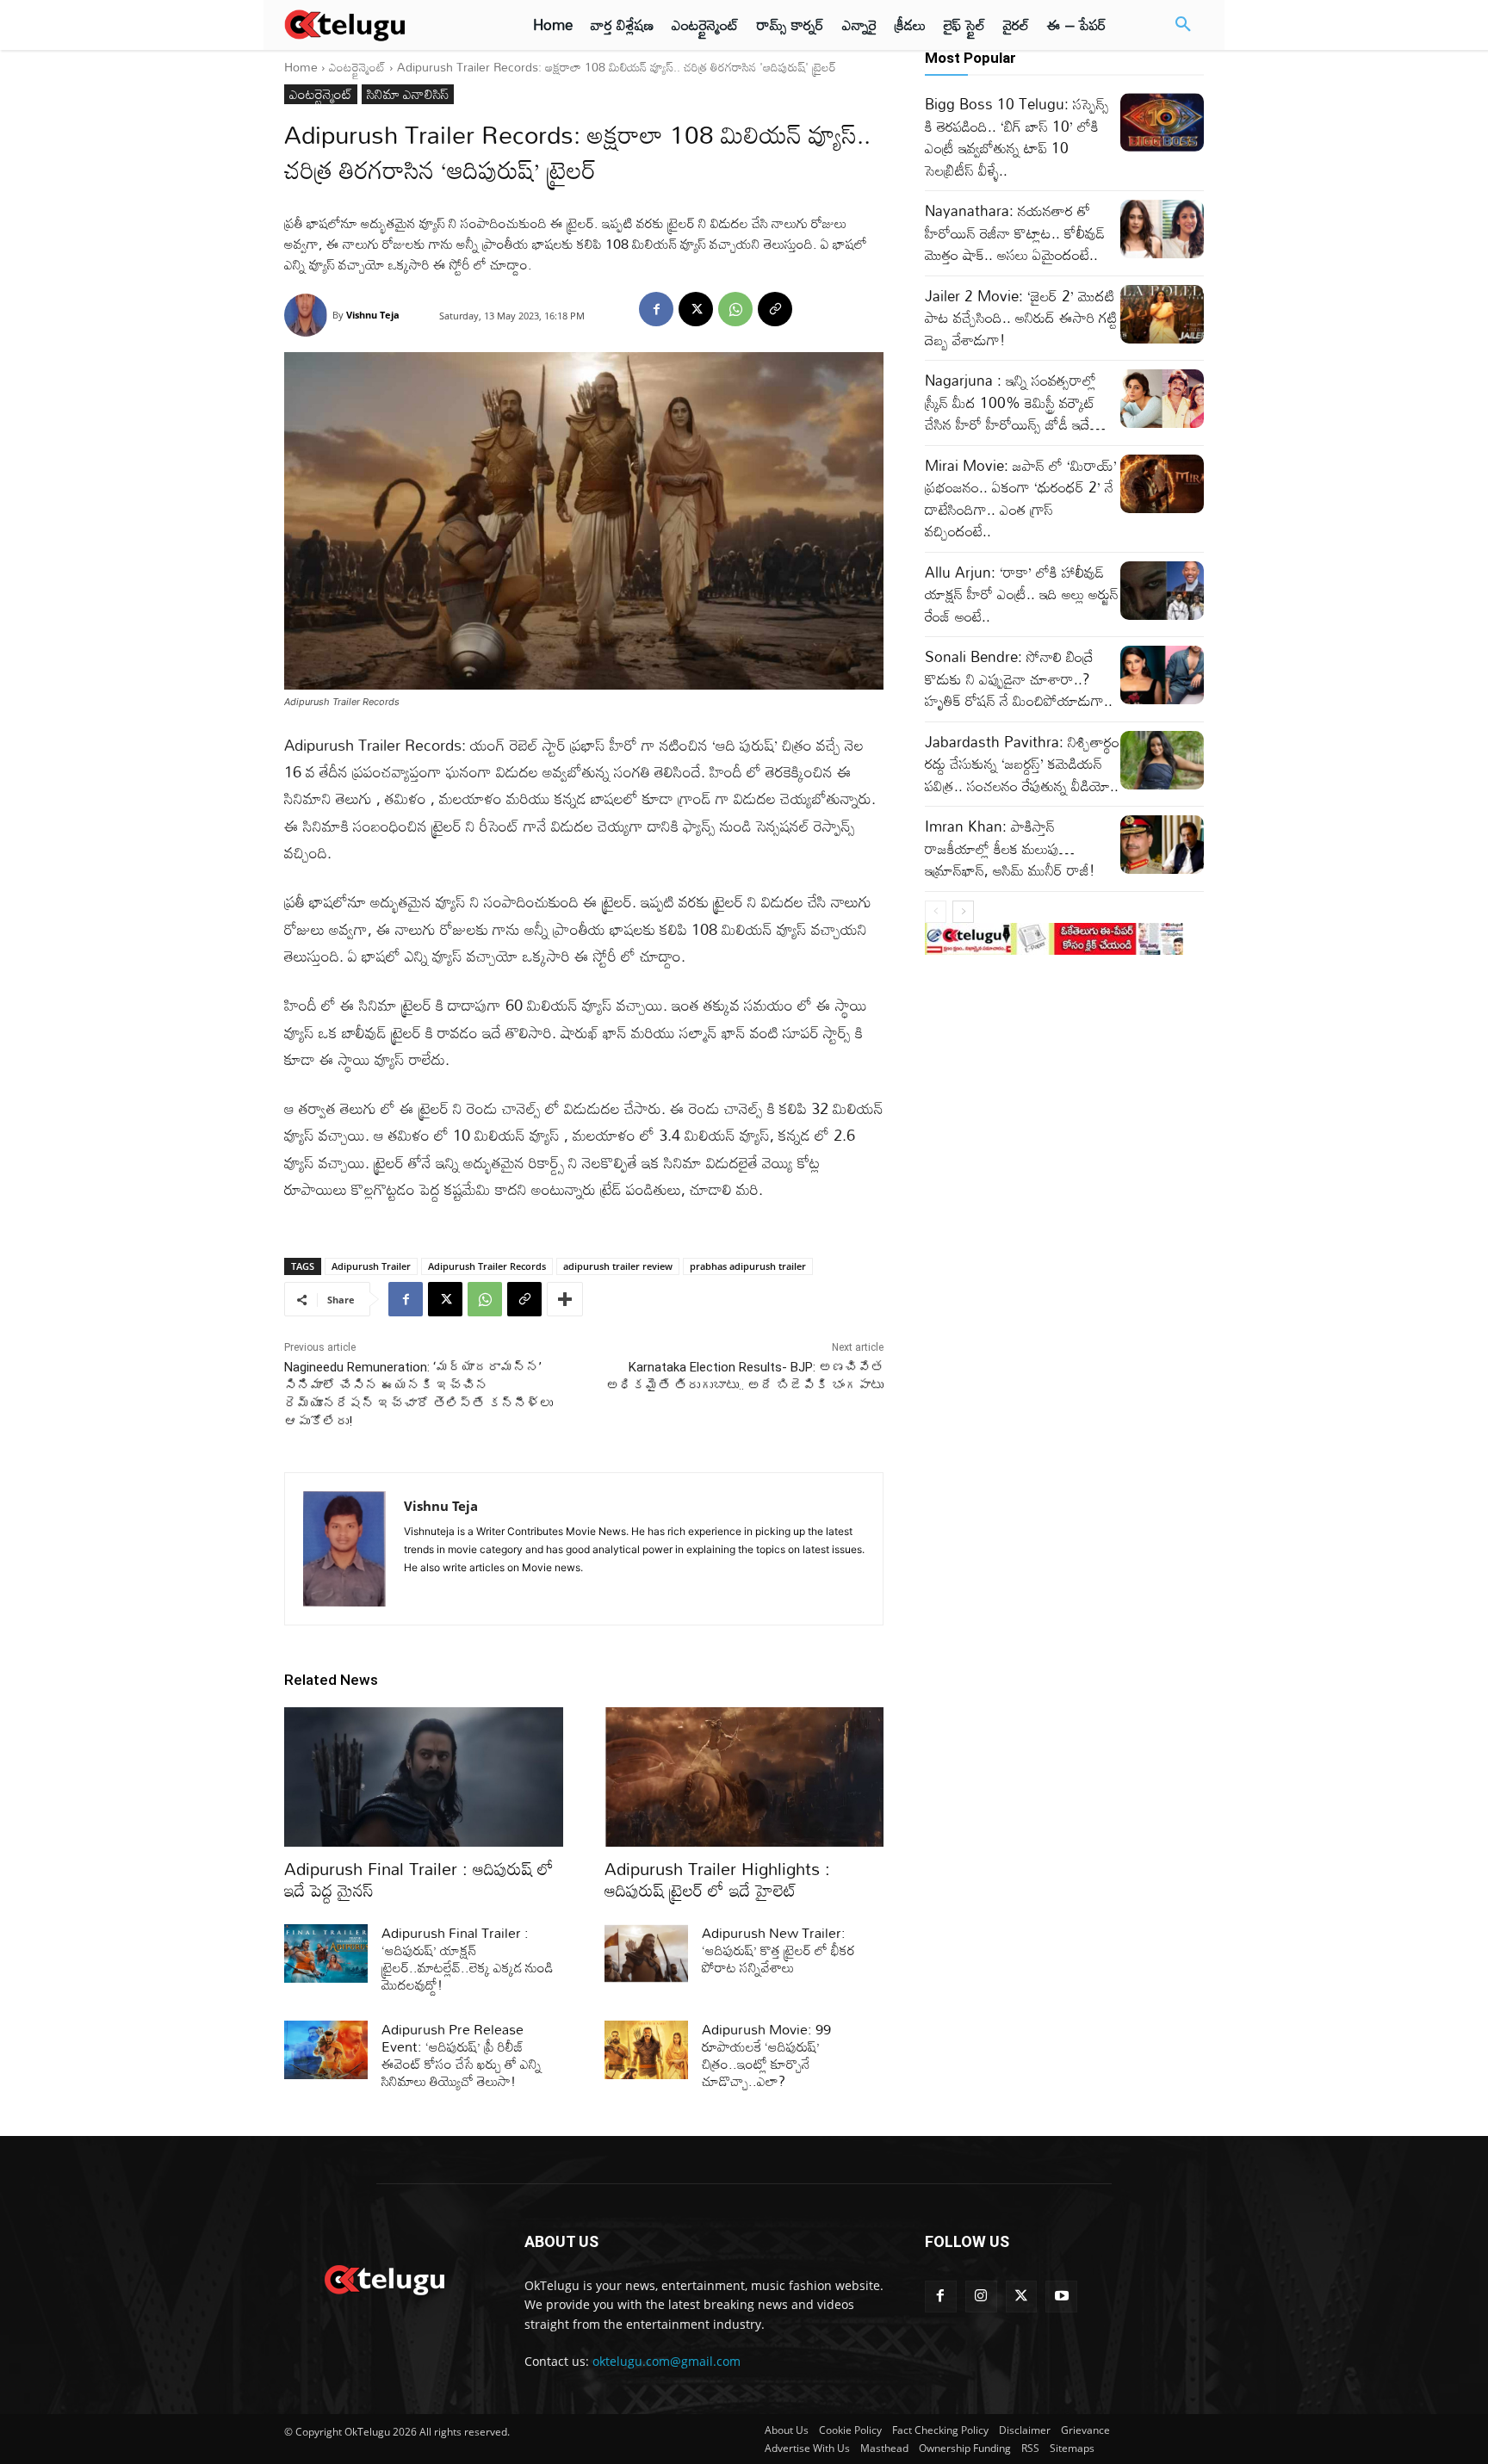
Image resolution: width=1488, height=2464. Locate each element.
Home (301, 67)
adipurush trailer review (618, 1266)
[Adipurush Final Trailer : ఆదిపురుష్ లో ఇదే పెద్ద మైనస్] (424, 1777)
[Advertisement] (208, 319)
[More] (565, 1299)
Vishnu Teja (373, 315)
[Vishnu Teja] (308, 315)
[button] (1183, 25)
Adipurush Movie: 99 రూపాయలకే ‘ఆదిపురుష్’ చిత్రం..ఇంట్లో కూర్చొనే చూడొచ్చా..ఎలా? (766, 2055)
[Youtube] (1061, 2297)
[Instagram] (981, 2297)
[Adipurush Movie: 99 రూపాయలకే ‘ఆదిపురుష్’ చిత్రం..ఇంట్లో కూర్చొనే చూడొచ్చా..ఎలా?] (646, 2050)
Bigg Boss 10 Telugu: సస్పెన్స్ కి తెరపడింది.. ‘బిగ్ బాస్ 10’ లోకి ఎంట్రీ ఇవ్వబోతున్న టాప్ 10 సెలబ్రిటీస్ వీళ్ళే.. (1017, 137)
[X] (696, 309)
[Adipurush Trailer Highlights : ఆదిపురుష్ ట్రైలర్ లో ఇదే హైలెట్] (744, 1777)
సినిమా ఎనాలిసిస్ (408, 94)
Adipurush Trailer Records (487, 1266)
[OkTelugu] (384, 25)
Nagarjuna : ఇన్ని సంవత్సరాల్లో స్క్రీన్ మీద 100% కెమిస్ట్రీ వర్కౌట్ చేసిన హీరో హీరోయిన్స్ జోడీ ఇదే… (1015, 402)
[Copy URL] (775, 309)
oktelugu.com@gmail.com (666, 2361)
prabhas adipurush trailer (748, 1266)
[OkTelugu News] (384, 2278)
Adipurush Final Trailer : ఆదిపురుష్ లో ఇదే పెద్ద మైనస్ (419, 1879)
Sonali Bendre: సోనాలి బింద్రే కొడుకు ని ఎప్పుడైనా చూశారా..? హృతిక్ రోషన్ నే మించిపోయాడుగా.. (1019, 678)
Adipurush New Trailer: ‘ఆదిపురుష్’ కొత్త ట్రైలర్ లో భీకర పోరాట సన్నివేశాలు (778, 1950)
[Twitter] (1022, 2297)
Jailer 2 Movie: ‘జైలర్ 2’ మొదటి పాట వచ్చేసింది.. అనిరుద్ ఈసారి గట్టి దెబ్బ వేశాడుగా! (1021, 318)
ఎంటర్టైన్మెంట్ (357, 67)
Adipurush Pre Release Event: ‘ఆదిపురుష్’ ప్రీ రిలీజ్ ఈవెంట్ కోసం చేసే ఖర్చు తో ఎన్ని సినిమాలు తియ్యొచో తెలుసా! (462, 2055)
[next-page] (963, 912)
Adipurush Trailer (371, 1266)
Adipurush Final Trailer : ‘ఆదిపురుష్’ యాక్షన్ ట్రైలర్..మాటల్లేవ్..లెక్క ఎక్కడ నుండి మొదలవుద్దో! (468, 1959)
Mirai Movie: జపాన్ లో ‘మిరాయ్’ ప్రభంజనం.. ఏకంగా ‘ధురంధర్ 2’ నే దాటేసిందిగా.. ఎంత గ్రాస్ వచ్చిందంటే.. (1021, 498)
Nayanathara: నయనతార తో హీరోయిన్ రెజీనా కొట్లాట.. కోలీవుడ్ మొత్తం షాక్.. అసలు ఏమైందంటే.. (1015, 232)
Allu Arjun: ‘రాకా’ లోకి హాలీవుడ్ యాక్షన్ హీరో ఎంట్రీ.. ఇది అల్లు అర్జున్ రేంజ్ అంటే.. (1022, 594)
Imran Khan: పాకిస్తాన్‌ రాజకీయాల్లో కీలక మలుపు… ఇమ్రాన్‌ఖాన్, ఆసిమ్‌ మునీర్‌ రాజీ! (1010, 848)
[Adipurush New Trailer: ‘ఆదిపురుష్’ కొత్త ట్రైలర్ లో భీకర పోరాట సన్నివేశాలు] (646, 1953)
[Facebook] (656, 309)
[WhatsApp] (735, 309)
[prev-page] (936, 912)
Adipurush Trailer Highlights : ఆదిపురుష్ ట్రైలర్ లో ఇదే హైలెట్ (717, 1879)
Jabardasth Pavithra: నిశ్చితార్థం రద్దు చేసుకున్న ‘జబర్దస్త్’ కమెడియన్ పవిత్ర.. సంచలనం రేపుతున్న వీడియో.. (1022, 764)
